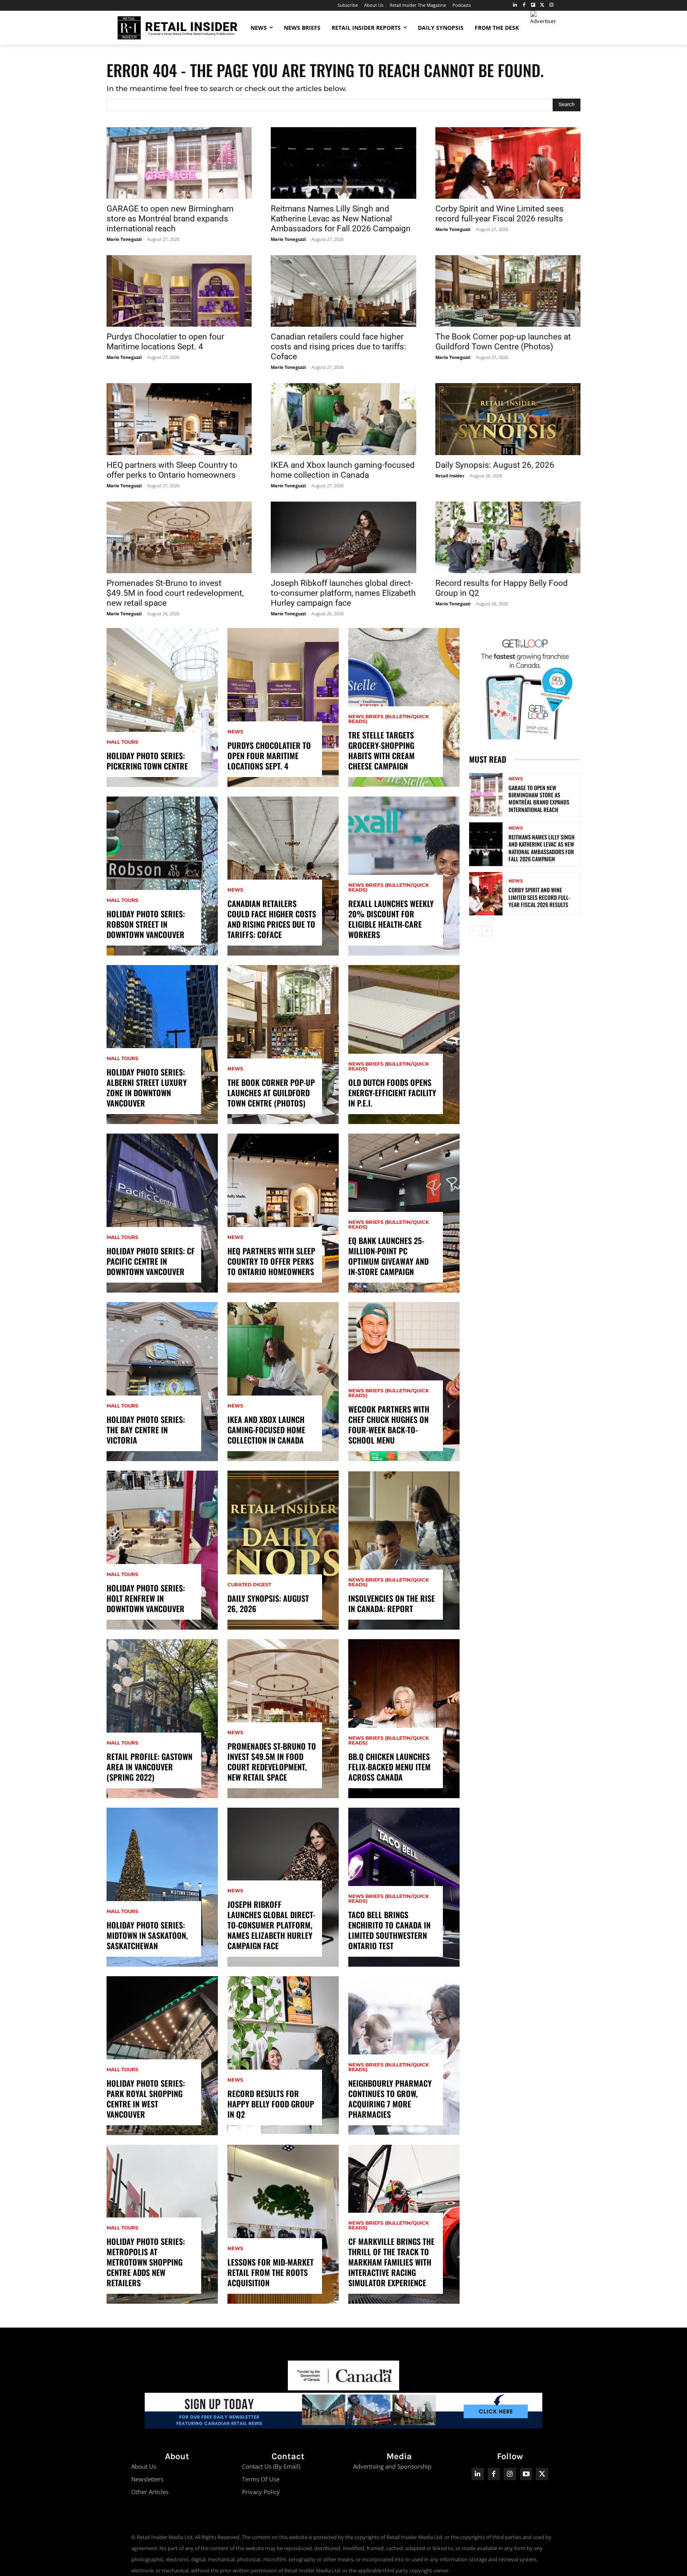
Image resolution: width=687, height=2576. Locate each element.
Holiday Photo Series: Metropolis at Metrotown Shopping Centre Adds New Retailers (146, 2262)
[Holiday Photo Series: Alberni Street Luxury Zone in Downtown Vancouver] (162, 1045)
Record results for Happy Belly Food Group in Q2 (271, 2104)
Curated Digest (249, 1585)
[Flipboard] (533, 5)
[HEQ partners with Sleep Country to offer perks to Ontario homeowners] (179, 419)
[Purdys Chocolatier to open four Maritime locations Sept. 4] (179, 291)
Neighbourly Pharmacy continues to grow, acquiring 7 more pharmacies (390, 2099)
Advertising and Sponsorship (392, 2466)
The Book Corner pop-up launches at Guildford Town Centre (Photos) (503, 342)
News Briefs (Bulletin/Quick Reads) (389, 719)
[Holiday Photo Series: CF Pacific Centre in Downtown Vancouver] (162, 1213)
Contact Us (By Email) (271, 2466)
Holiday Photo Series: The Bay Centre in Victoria (146, 1430)
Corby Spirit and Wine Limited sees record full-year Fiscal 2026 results (500, 214)
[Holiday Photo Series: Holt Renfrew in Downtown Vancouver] (162, 1550)
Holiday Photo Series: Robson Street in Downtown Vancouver (146, 924)
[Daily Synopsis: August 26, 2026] (508, 419)
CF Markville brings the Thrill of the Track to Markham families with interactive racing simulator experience (391, 2262)
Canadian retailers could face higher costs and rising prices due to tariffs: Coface (338, 347)
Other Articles (150, 2492)
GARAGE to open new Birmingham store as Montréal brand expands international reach (170, 219)
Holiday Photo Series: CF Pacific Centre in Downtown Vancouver (151, 1261)
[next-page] (487, 931)
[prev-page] (474, 931)
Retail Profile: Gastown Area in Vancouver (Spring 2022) (149, 1767)
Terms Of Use (261, 2479)
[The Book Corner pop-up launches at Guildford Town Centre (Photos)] (508, 291)
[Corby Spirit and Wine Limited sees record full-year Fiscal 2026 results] (508, 163)
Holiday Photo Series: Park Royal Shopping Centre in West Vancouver (146, 2099)
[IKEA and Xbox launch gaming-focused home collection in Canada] (343, 419)
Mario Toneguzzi (124, 239)
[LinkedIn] (515, 5)
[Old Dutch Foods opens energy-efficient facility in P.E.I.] (404, 1045)
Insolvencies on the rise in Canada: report (392, 1603)
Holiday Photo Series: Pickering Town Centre (147, 761)
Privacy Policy (261, 2492)
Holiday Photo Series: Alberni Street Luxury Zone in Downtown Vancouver (147, 1087)
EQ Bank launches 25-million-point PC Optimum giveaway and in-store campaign (388, 1256)
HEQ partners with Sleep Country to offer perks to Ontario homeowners (172, 470)
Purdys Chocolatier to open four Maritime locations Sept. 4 (165, 342)
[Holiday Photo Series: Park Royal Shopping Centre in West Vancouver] (162, 2056)
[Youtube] (526, 2474)
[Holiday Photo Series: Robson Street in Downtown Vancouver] (162, 876)
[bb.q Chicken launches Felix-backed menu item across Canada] (404, 1719)
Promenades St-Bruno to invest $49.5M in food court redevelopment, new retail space (175, 593)
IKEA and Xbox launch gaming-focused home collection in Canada (343, 470)
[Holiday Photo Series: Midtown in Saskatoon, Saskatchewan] (162, 1887)
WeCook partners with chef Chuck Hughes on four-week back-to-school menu (389, 1425)
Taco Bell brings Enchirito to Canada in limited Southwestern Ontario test (389, 1930)
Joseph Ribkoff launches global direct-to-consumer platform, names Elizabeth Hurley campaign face (343, 593)
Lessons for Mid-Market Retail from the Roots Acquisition (271, 2272)
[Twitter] (542, 5)
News (235, 732)
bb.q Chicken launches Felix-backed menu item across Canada (389, 1767)
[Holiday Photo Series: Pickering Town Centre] (162, 707)
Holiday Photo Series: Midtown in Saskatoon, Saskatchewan (147, 1935)
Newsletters (147, 2479)
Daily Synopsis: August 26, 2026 (495, 465)
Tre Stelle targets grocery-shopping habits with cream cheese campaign (381, 750)
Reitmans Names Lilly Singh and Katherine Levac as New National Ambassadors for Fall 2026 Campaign (341, 219)
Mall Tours (122, 742)
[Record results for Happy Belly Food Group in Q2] (508, 537)
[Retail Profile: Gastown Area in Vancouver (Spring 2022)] (162, 1719)
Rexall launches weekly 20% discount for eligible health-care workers (391, 919)
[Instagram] (551, 5)
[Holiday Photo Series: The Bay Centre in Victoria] (162, 1382)
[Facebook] (524, 5)
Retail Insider (450, 476)
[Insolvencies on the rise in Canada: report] (404, 1550)
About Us (144, 2466)
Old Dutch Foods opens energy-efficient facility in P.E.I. (392, 1093)
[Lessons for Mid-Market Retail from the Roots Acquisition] (283, 2224)
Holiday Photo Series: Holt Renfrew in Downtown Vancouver (146, 1598)
